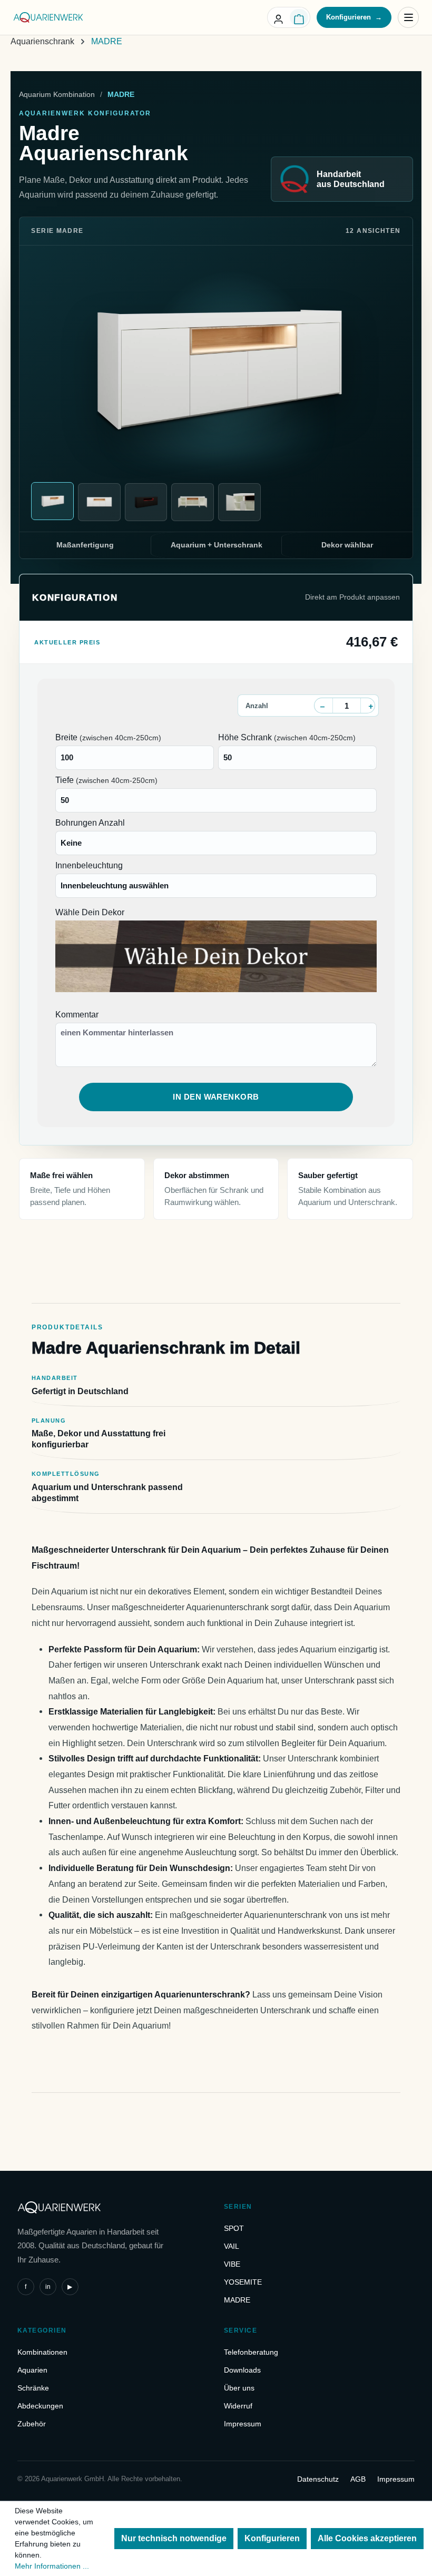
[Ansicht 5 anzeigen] (239, 502)
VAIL (232, 2246)
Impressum (243, 2424)
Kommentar (77, 1015)
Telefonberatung (251, 2352)
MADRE (237, 2300)
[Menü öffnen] (408, 17)
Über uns (239, 2388)
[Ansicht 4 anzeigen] (193, 502)
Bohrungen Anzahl (90, 823)
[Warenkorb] (299, 17)
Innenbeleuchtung (89, 865)
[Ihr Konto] (278, 17)
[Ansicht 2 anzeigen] (99, 502)
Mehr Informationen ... (52, 2566)
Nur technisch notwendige (174, 2538)
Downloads (242, 2370)
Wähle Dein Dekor (90, 912)
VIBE (232, 2264)
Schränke (33, 2388)
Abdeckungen (40, 2406)
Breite (108, 737)
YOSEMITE (243, 2282)
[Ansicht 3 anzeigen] (146, 502)
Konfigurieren (354, 17)
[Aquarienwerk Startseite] (48, 17)
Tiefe (106, 780)
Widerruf (238, 2406)
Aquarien (32, 2370)
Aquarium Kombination (57, 94)
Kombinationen (42, 2352)
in (48, 2287)
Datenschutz (318, 2479)
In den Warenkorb (216, 1097)
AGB (358, 2479)
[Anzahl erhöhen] (371, 706)
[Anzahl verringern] (322, 706)
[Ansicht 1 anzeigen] (52, 501)
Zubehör (32, 2424)
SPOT (234, 2228)
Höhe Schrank (287, 737)
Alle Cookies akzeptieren (367, 2538)
